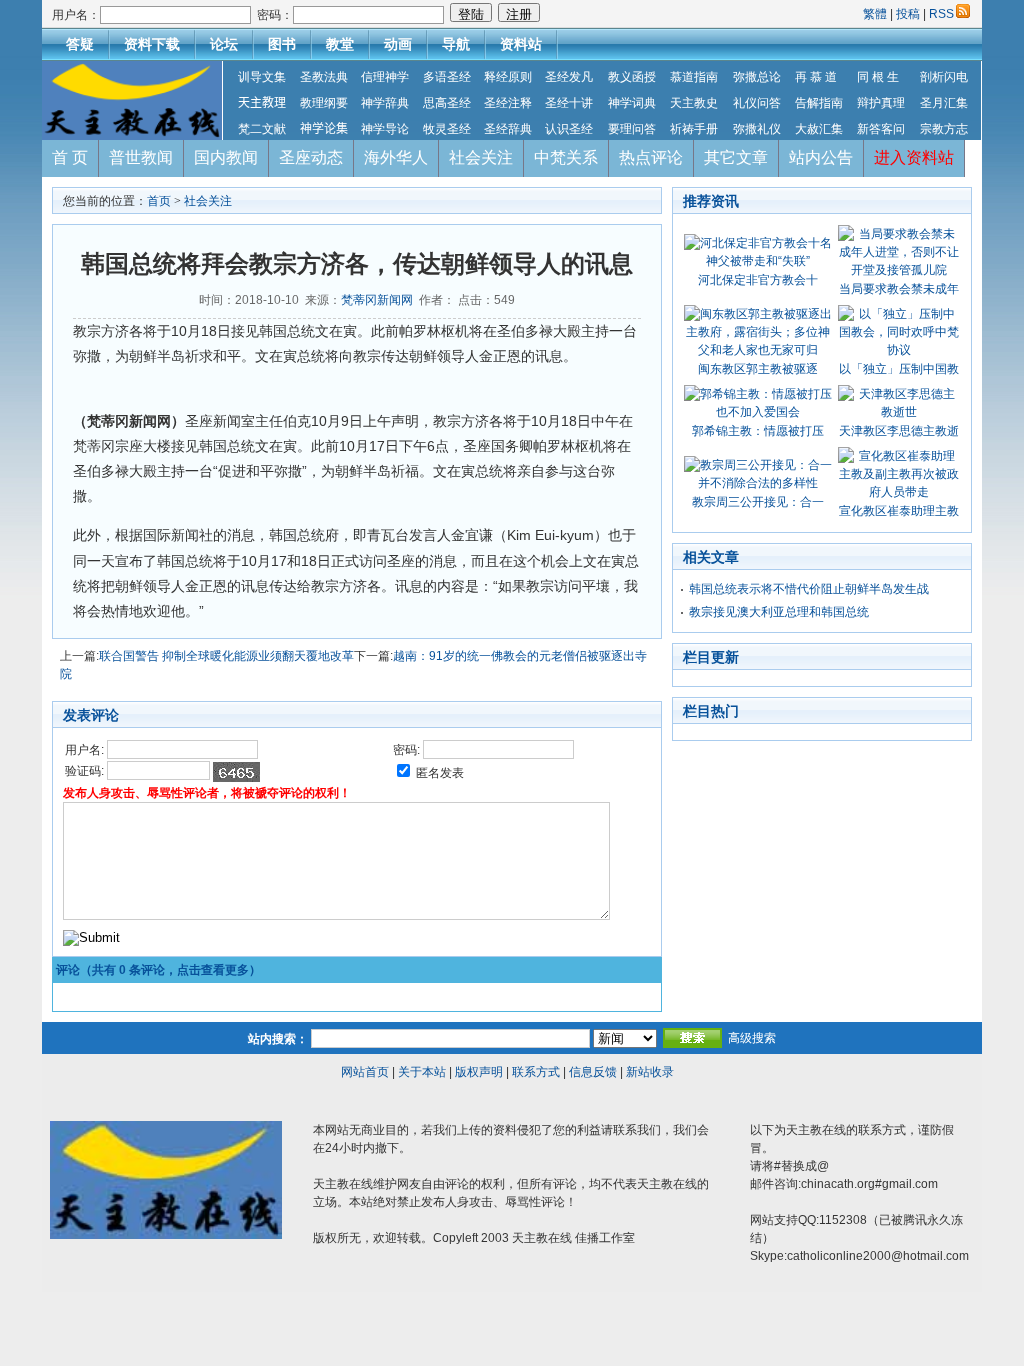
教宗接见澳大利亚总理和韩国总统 (779, 612)
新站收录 (650, 1072)
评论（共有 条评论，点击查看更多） (158, 970)
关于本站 (422, 1072)
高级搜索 (752, 1038)
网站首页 (365, 1072)
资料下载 (152, 44)
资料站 (521, 44)
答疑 (80, 44)
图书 (282, 44)
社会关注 (481, 157)
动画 (398, 44)
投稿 (908, 14)
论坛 (224, 44)
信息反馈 (593, 1072)
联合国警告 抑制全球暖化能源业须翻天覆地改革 (226, 656)
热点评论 (651, 157)
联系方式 (536, 1072)
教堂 (340, 44)
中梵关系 (566, 157)
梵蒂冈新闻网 (377, 300)
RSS (941, 14)
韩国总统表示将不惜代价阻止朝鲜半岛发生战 (809, 589)
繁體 (876, 14)
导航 (456, 44)
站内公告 (821, 157)
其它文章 (736, 157)
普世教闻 (141, 157)
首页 (159, 201)
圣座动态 (311, 157)
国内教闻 (226, 157)
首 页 (70, 157)
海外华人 (396, 157)
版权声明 (479, 1072)
